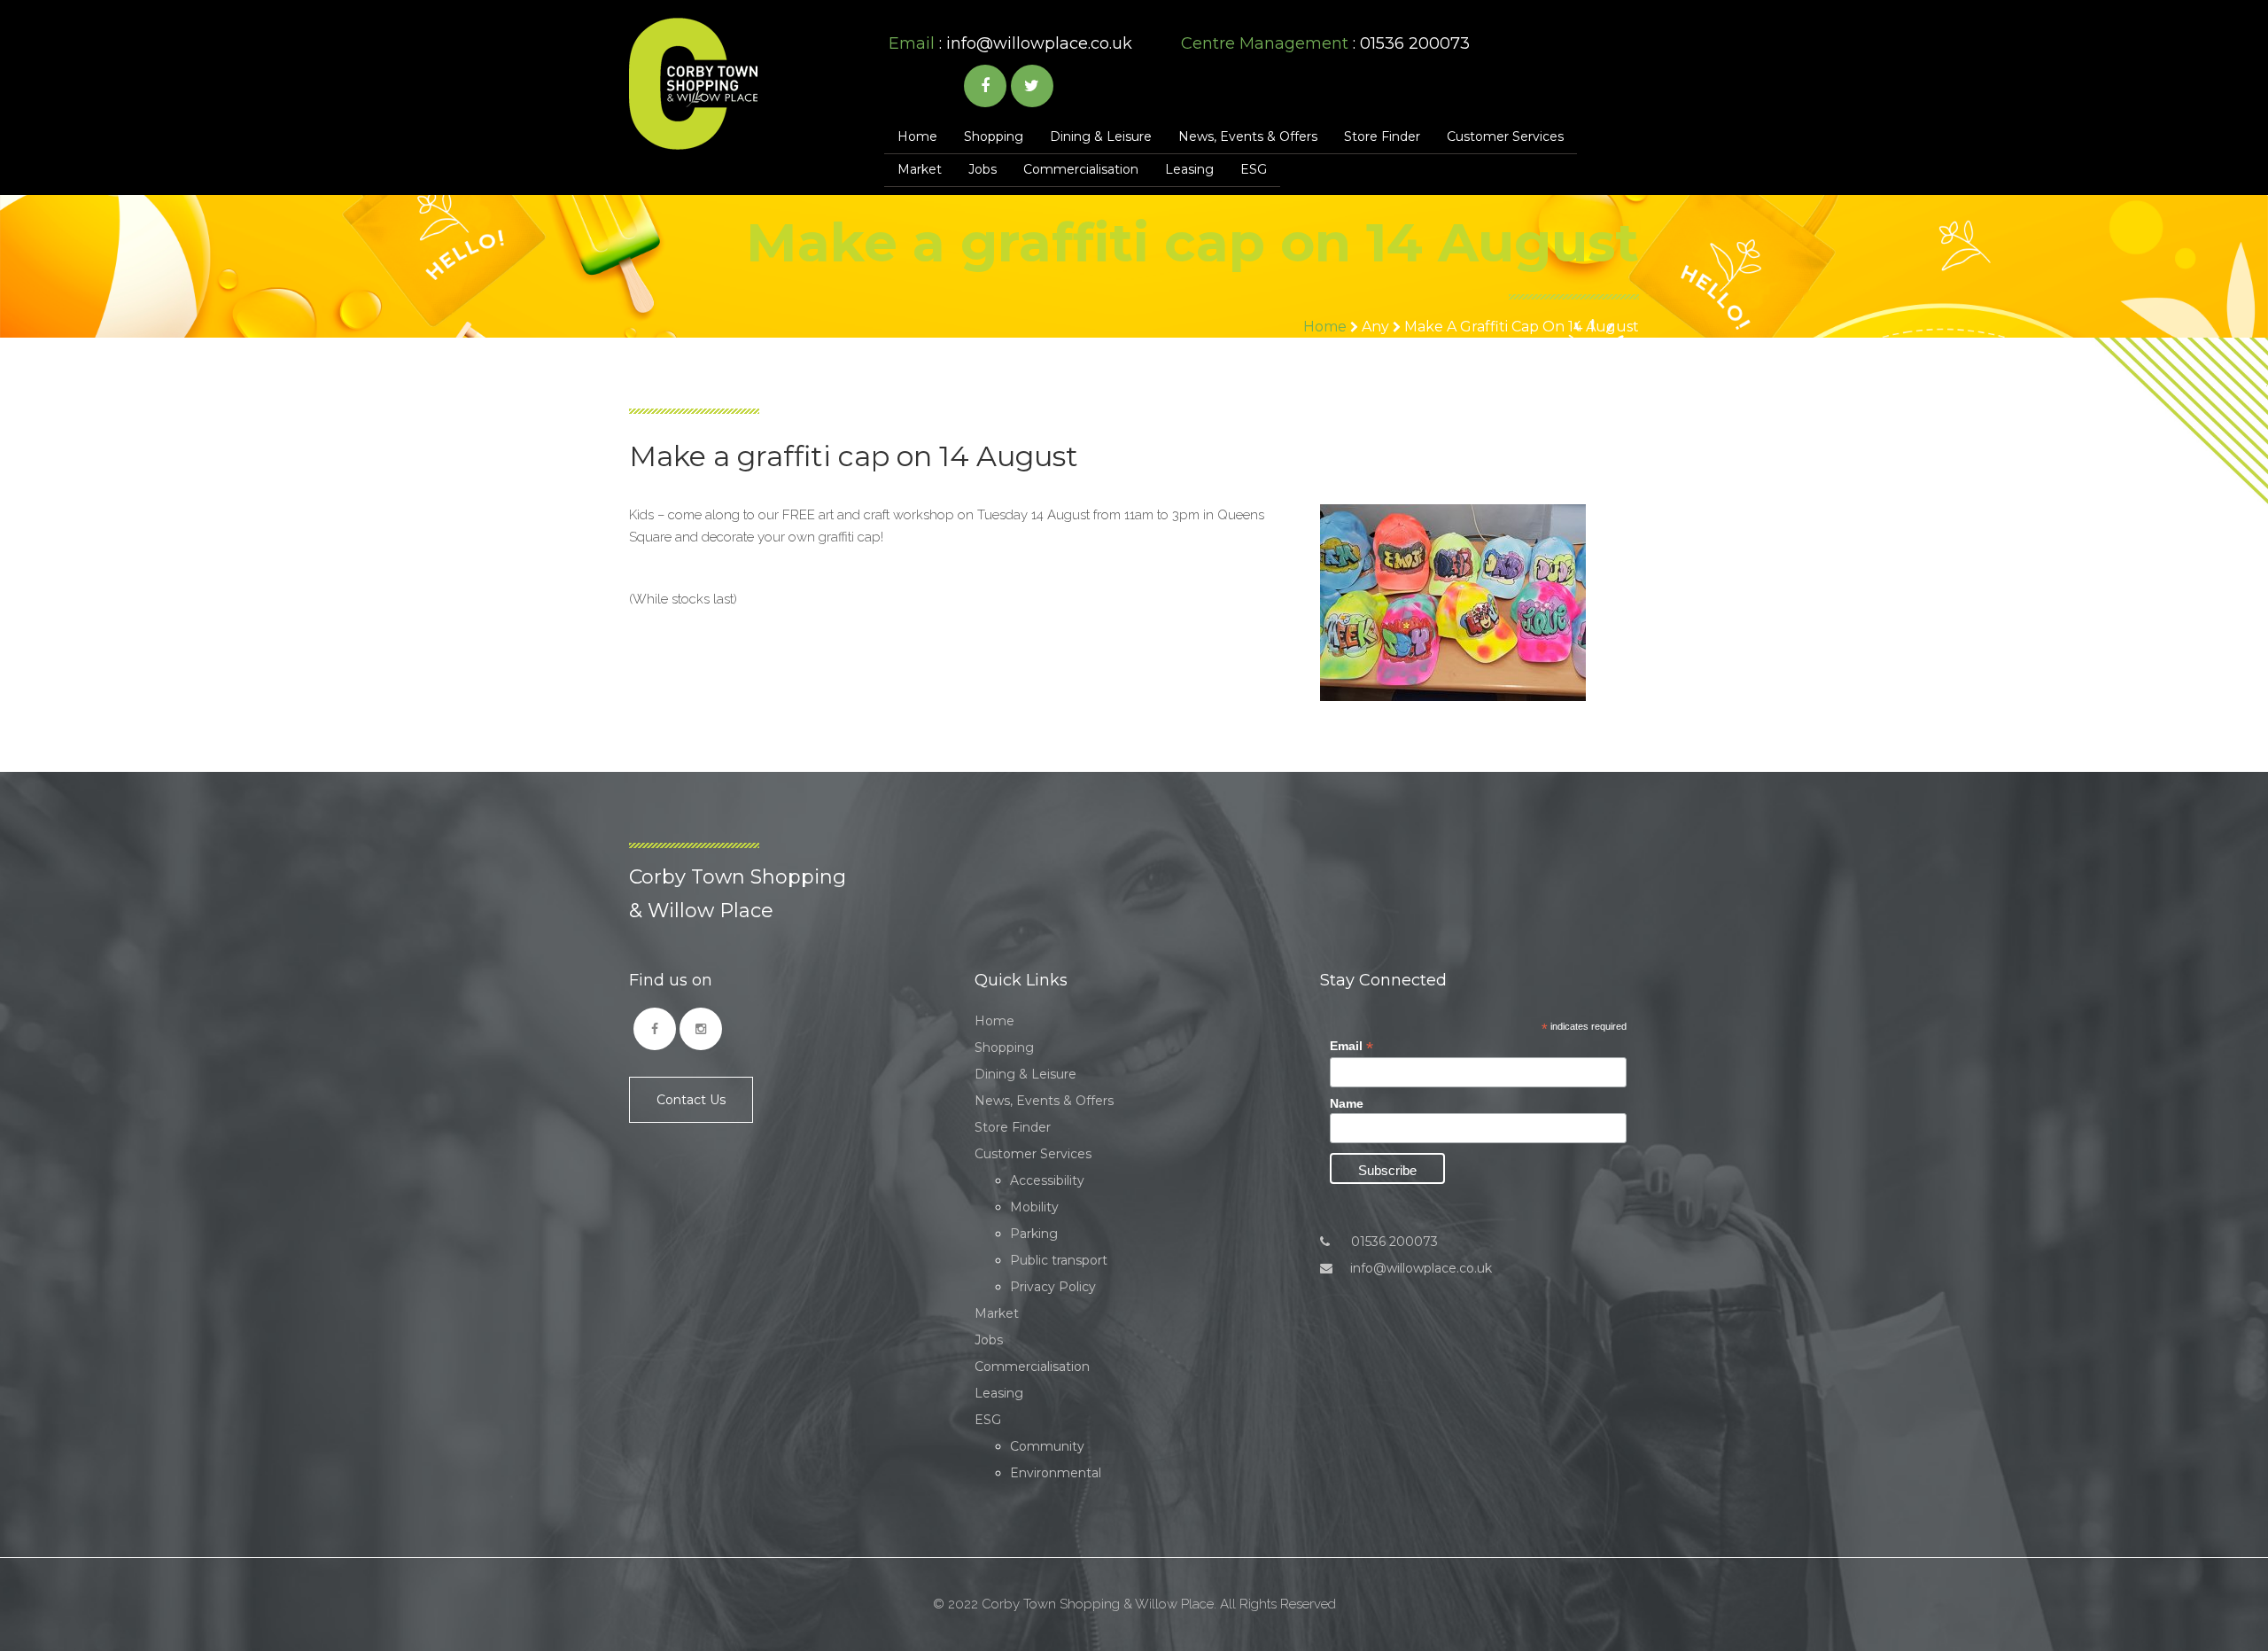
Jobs (983, 169)
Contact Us (691, 1100)
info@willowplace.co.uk (1039, 43)
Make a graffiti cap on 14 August (1522, 327)
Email (1351, 1046)
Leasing (1189, 169)
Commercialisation (1081, 169)
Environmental (1056, 1473)
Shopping (994, 136)
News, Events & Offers (1248, 136)
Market (920, 169)
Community (1047, 1446)
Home (917, 136)
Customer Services (1505, 136)
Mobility (1034, 1207)
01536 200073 (1393, 1242)
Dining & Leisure (1101, 136)
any (1375, 327)
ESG (1254, 169)
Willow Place (693, 84)
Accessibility (1047, 1180)
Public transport (1059, 1260)
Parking (1034, 1234)
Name (1347, 1103)
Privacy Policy (1053, 1287)
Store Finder (1382, 136)
